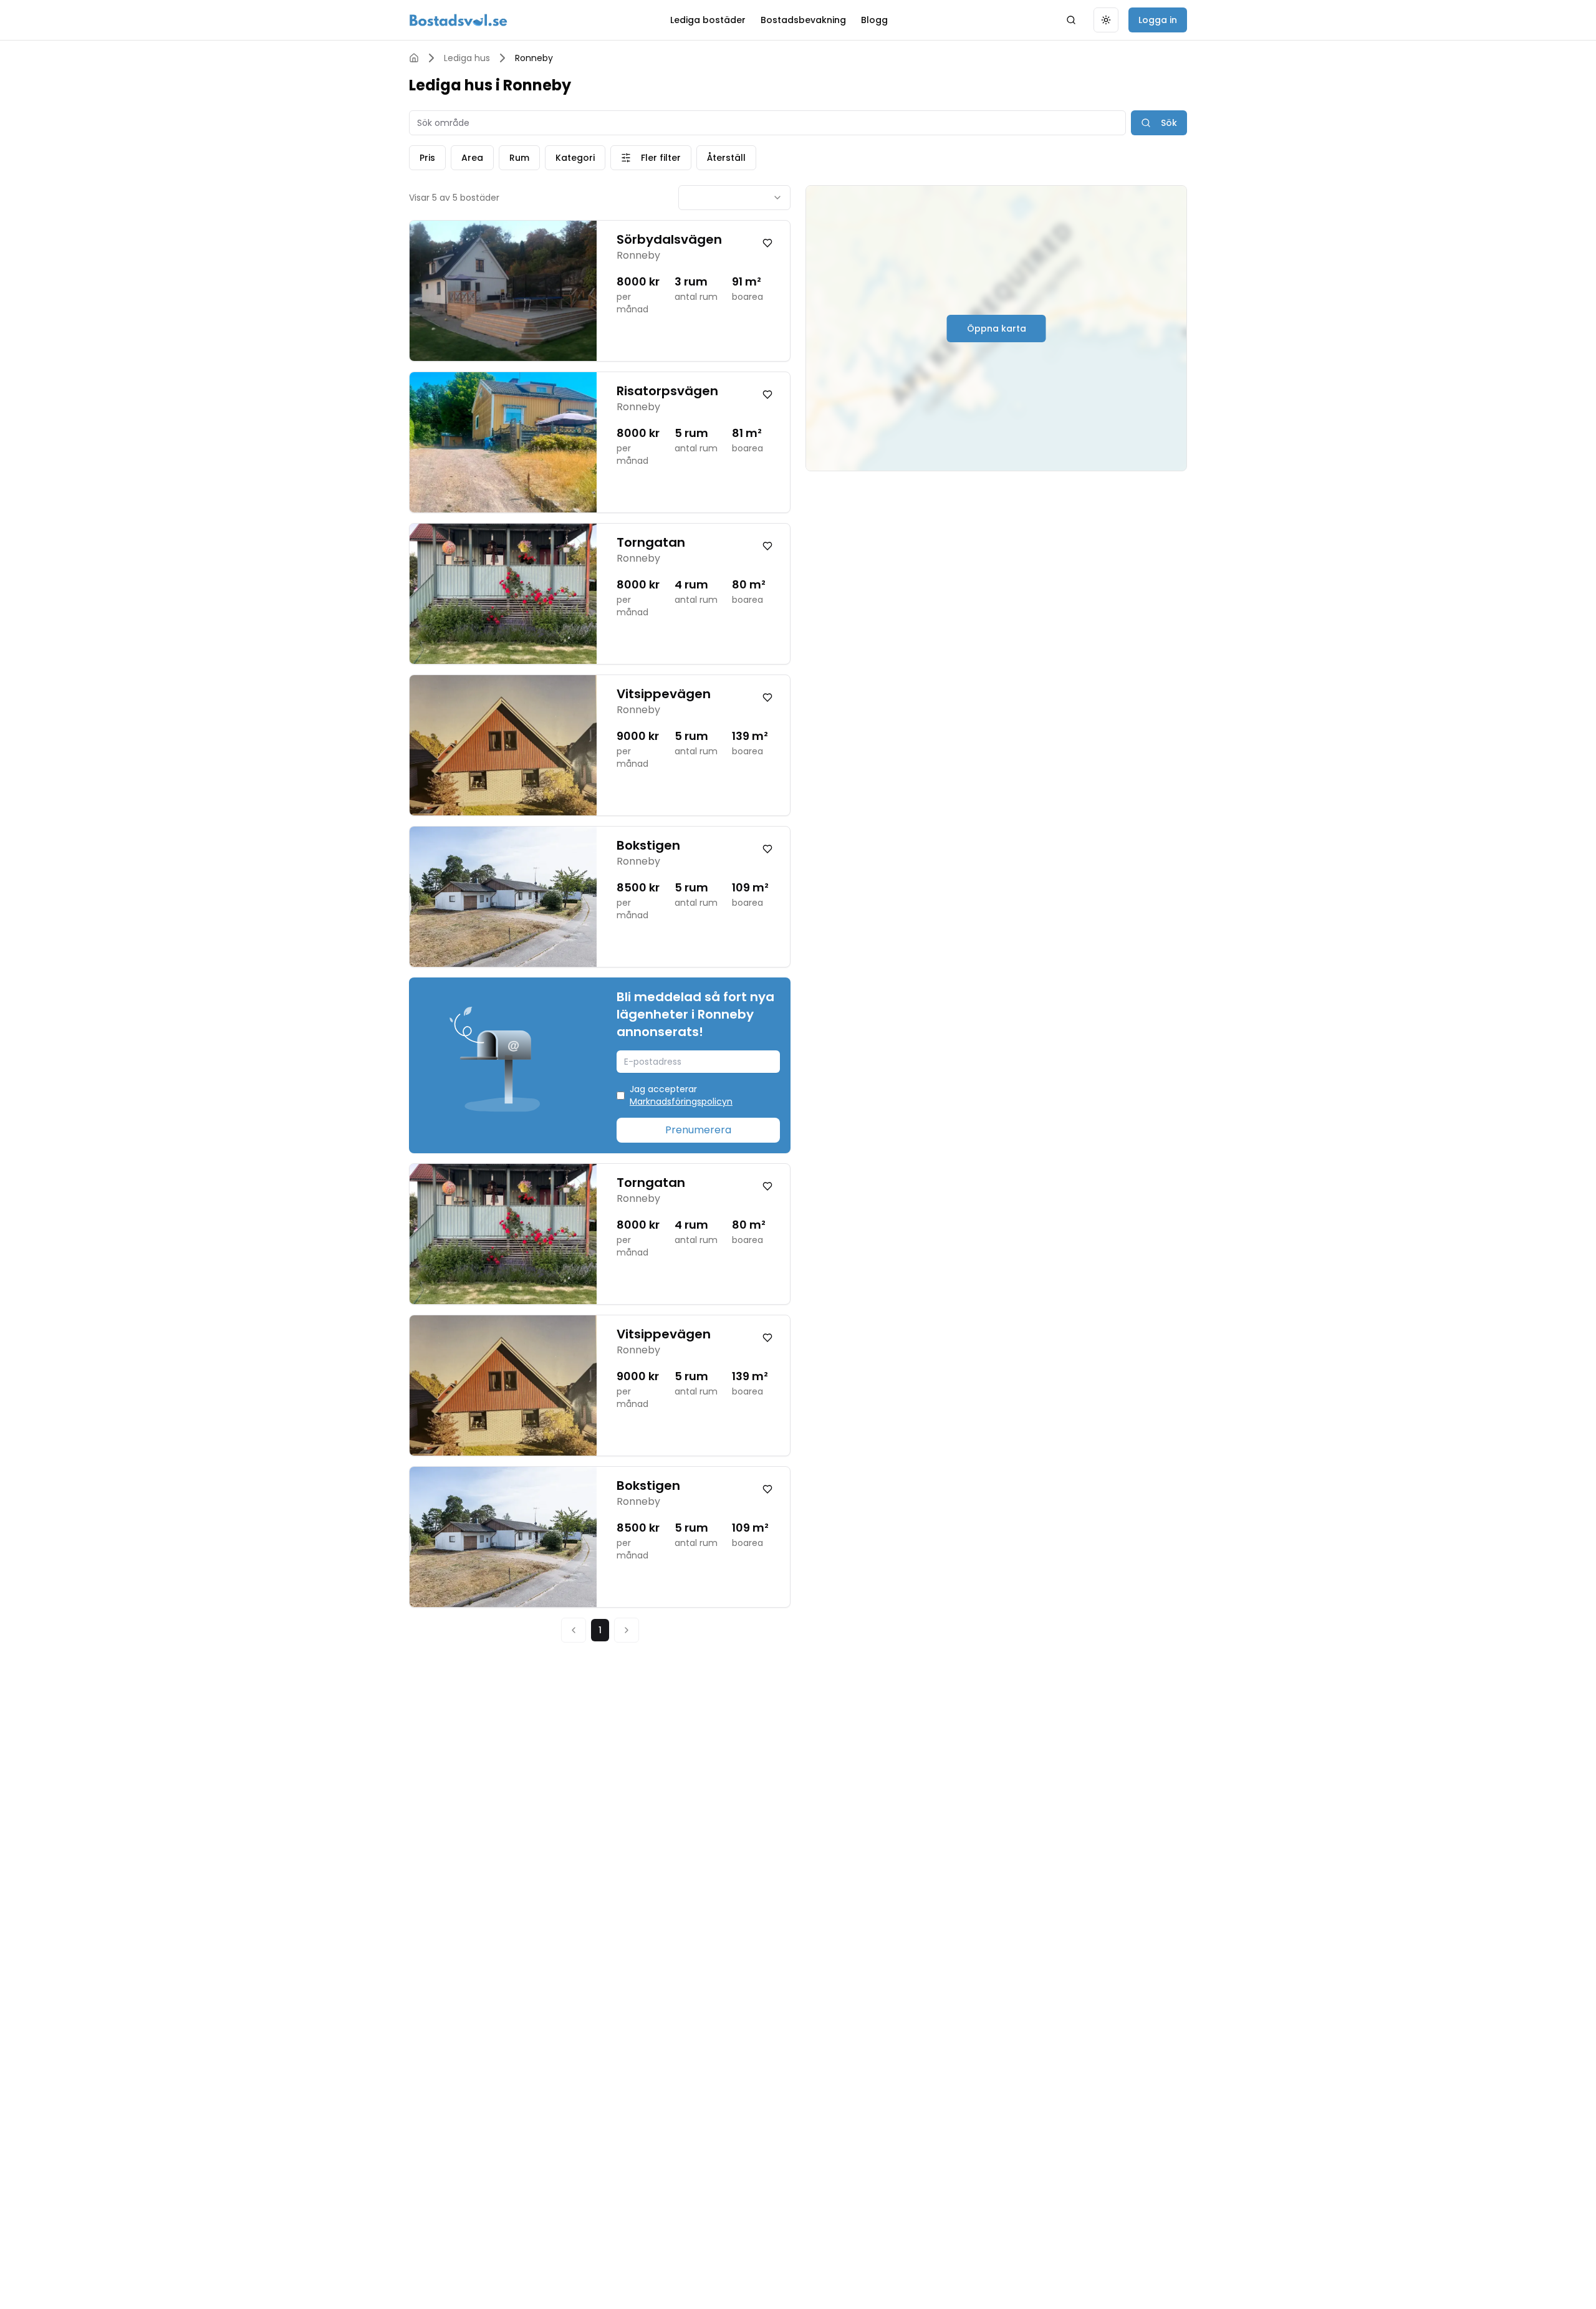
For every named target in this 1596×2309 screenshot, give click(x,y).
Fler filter (661, 158)
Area (472, 158)
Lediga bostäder (708, 20)
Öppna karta (997, 329)
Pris (427, 158)
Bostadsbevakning (803, 20)
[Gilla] (767, 243)
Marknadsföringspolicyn (681, 1102)
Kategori (575, 158)
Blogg (874, 20)
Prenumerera (698, 1130)
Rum (519, 158)
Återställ (726, 158)
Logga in (1158, 20)
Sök (1169, 123)
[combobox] (734, 198)
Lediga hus (467, 58)
